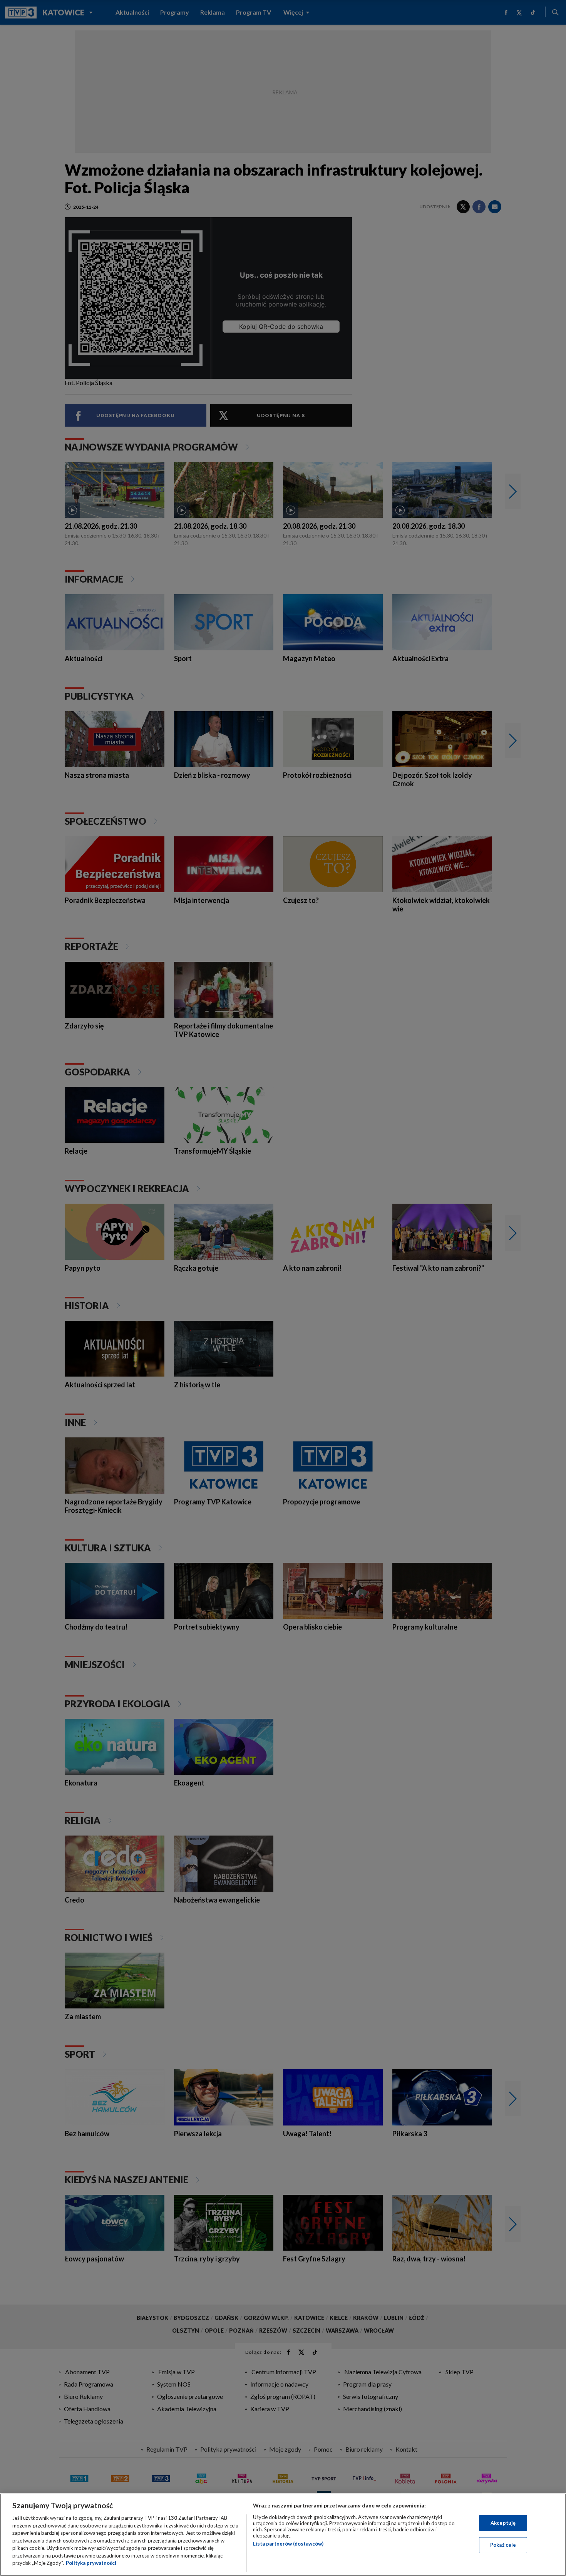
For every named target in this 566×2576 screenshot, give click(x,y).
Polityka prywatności (91, 2563)
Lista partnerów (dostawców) (288, 2544)
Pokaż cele (503, 2545)
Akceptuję (503, 2523)
